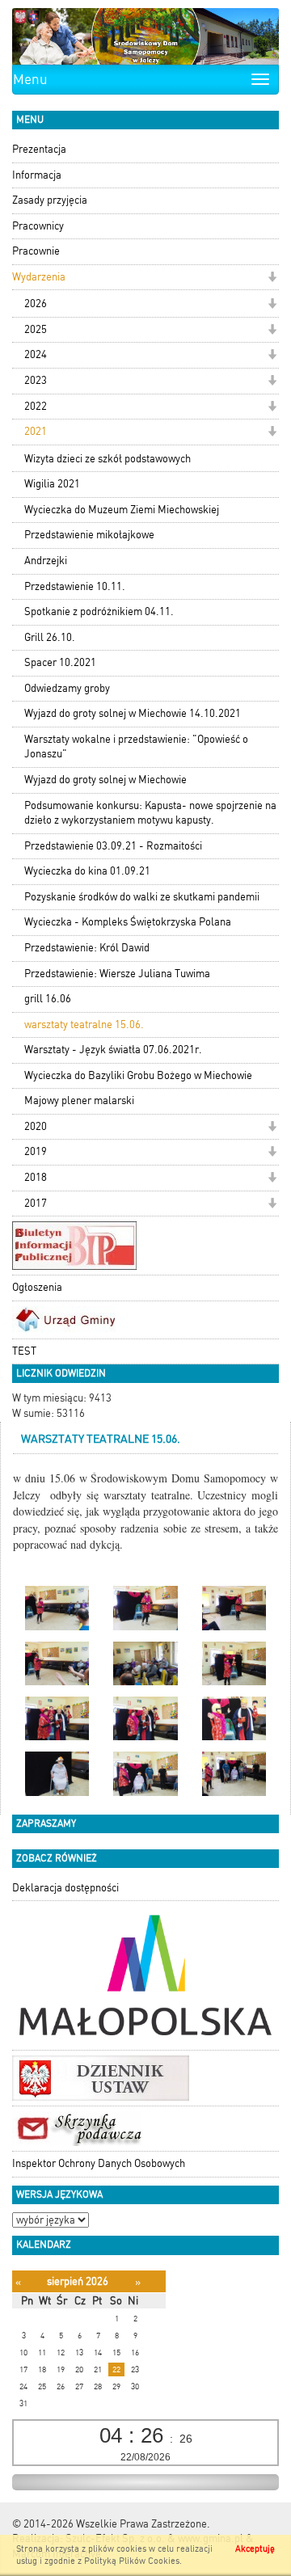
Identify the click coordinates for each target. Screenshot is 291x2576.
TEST (24, 1351)
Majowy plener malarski (79, 1100)
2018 (36, 1177)
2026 (36, 304)
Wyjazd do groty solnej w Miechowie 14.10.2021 (133, 713)
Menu (30, 79)
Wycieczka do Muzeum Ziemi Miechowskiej (122, 510)
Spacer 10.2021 (60, 662)
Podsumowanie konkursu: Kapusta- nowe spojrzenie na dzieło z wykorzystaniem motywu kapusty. (150, 813)
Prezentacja (39, 149)
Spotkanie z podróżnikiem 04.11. (99, 611)
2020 (36, 1126)
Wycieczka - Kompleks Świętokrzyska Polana (128, 922)
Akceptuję (255, 2549)
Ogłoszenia (37, 1287)
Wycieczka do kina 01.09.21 (87, 871)
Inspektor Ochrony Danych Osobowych (99, 2163)
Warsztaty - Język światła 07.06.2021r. (113, 1050)
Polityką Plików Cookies (132, 2561)
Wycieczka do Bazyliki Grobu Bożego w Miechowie (138, 1075)
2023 (36, 380)
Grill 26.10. (50, 637)
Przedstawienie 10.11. (75, 586)
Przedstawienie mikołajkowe (89, 535)
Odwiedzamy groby (67, 688)
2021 (36, 431)
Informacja (37, 175)
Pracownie (36, 251)
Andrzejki (46, 561)
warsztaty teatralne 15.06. (84, 1024)
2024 (36, 354)
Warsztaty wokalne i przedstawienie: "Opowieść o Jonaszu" (136, 747)
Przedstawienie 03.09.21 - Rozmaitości (113, 846)
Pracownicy (38, 226)
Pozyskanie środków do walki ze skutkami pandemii (142, 897)
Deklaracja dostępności (65, 1888)
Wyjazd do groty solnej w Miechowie (105, 780)
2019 (36, 1151)
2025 (36, 329)
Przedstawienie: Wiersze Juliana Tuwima (117, 974)
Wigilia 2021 (52, 484)
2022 (36, 406)
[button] (272, 278)
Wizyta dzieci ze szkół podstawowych (108, 459)
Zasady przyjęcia (50, 200)
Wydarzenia (39, 277)
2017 (36, 1203)
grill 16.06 (48, 999)
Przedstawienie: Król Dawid (87, 948)
